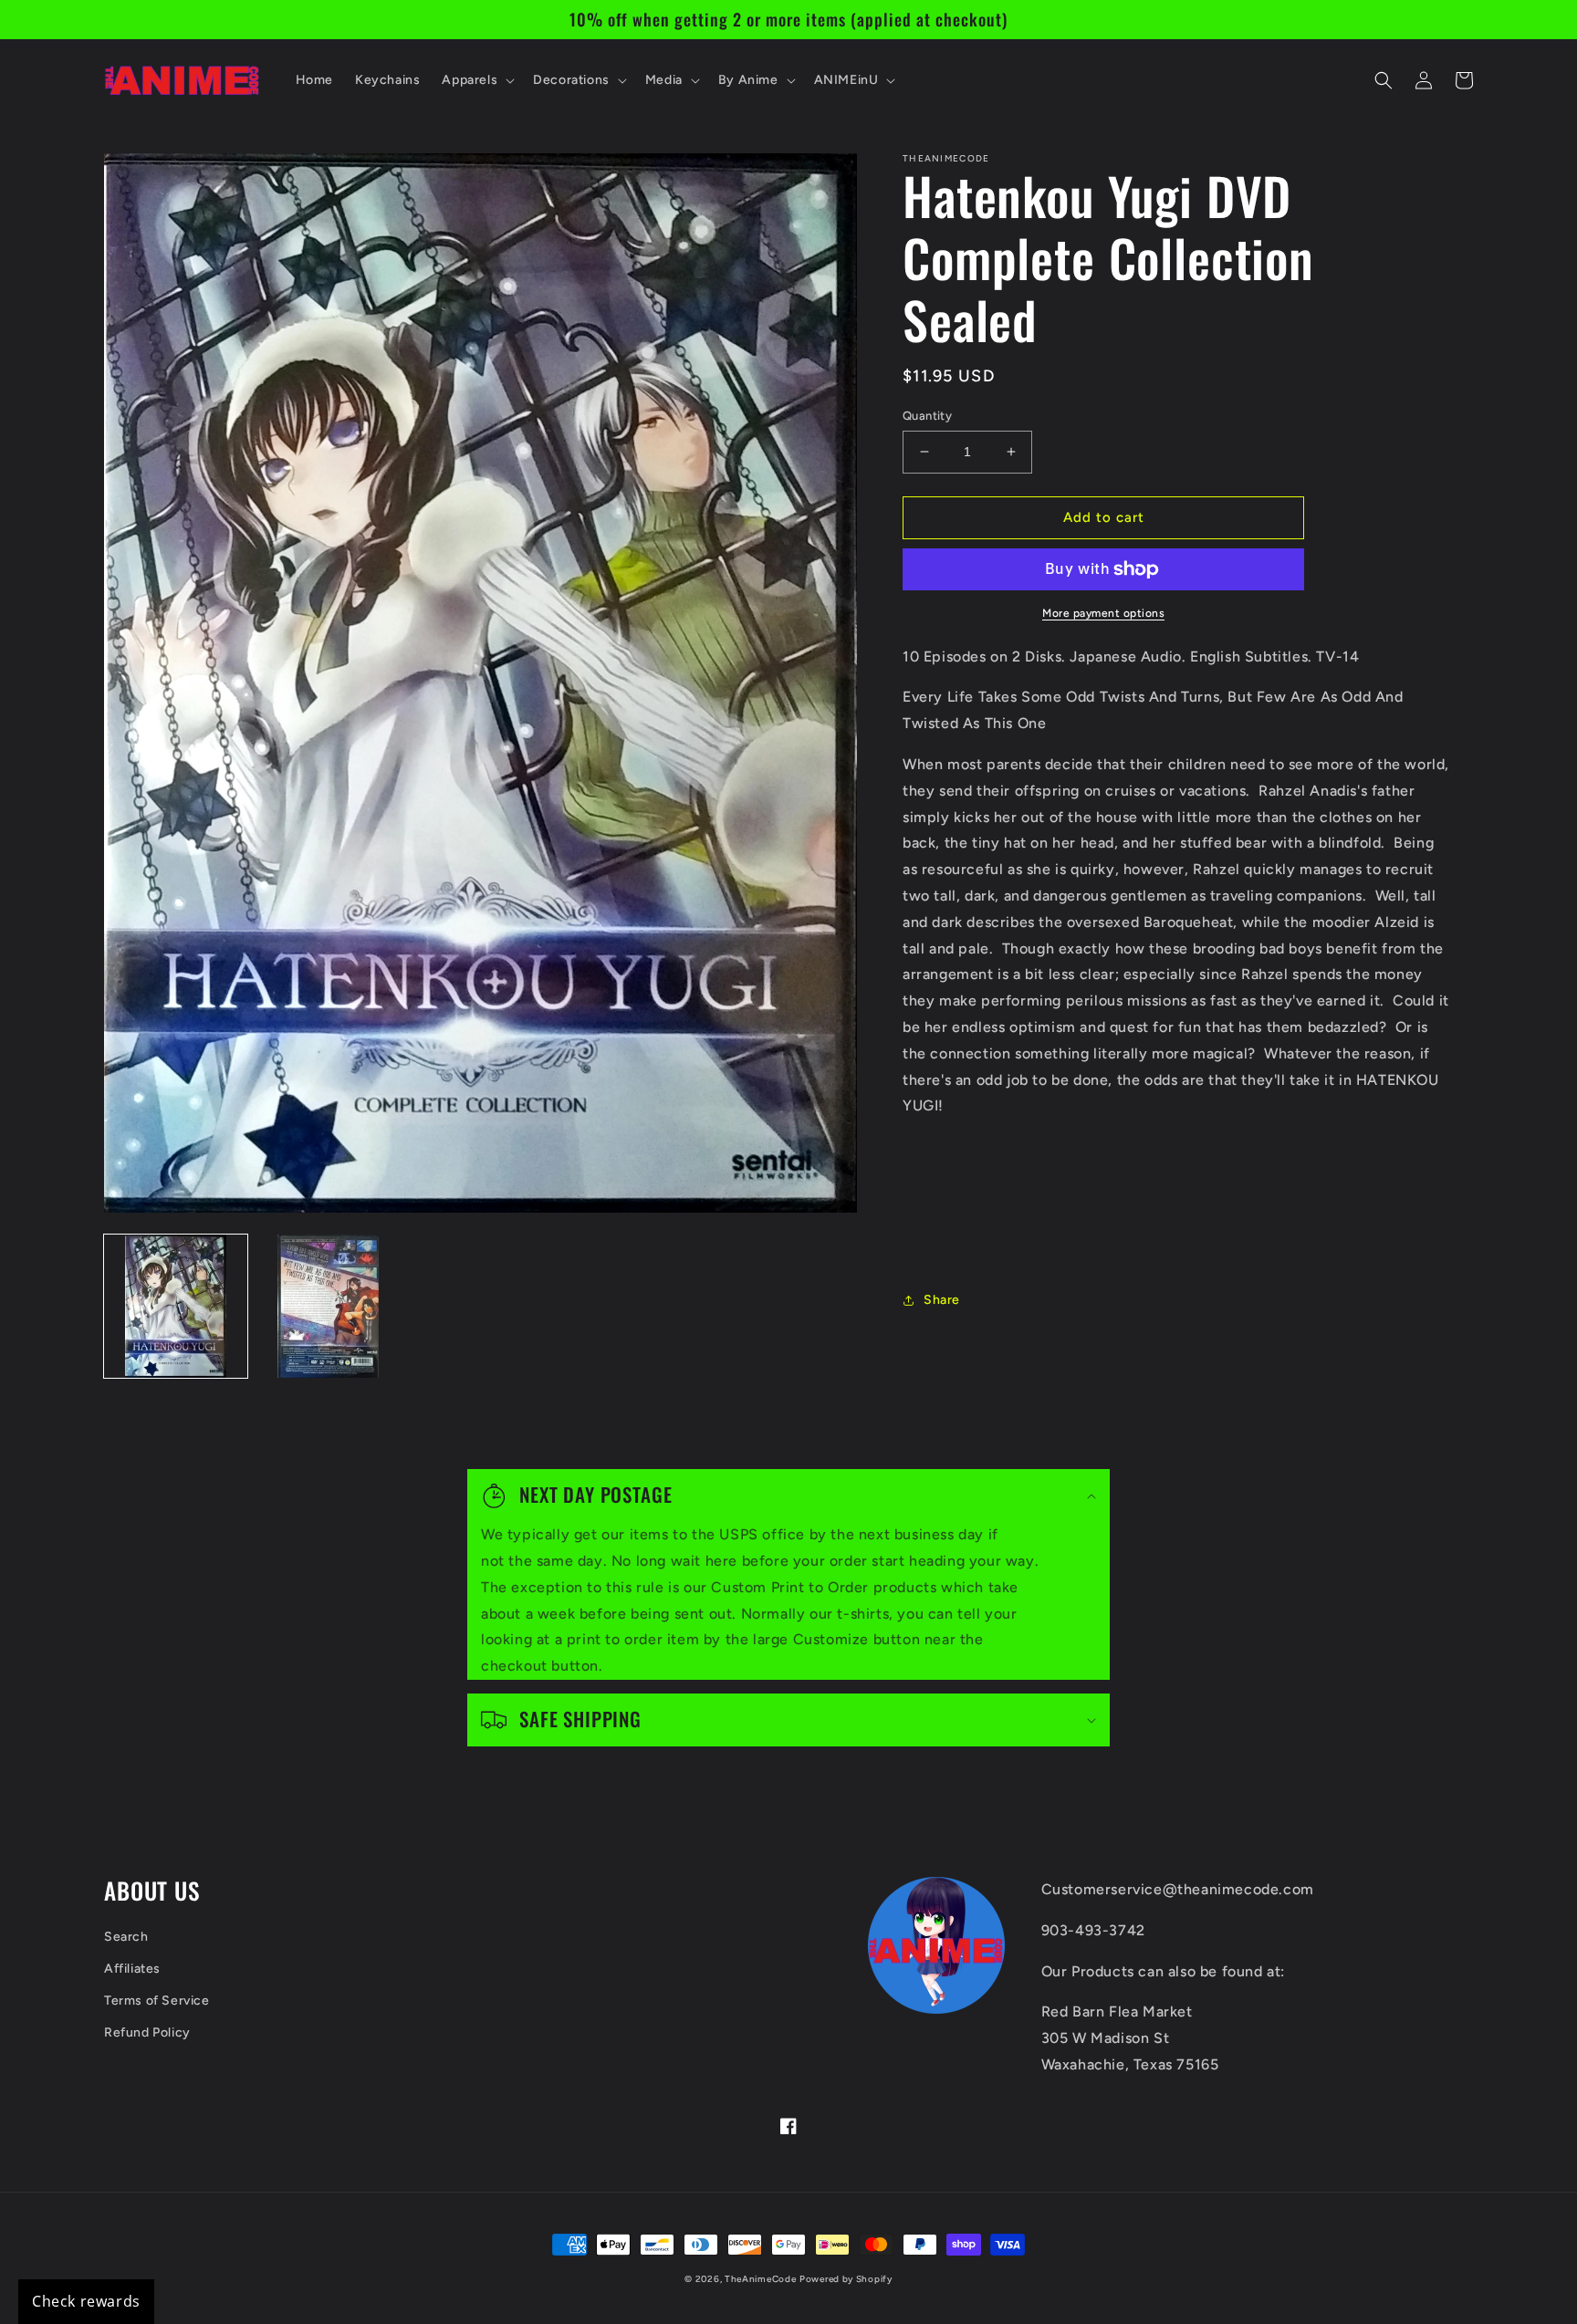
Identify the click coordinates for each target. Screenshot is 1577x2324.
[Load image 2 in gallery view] (328, 1306)
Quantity (927, 416)
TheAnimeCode (760, 2279)
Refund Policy (147, 2032)
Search (126, 1937)
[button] (476, 80)
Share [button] (942, 1300)
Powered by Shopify (846, 2279)
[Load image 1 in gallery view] (176, 1306)
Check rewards (86, 2301)
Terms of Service (157, 2001)
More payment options (1103, 613)
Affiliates (132, 1969)
